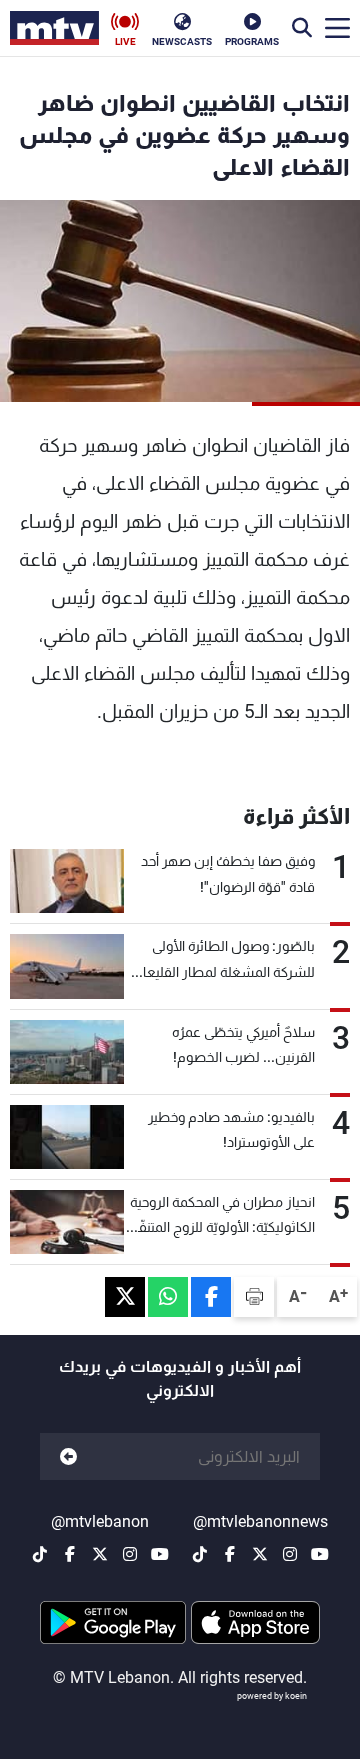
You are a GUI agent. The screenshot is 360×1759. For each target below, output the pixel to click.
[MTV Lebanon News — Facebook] (230, 1554)
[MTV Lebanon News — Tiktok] (200, 1554)
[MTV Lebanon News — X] (260, 1554)
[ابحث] (302, 28)
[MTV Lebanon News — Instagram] (290, 1554)
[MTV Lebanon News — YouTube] (320, 1554)
